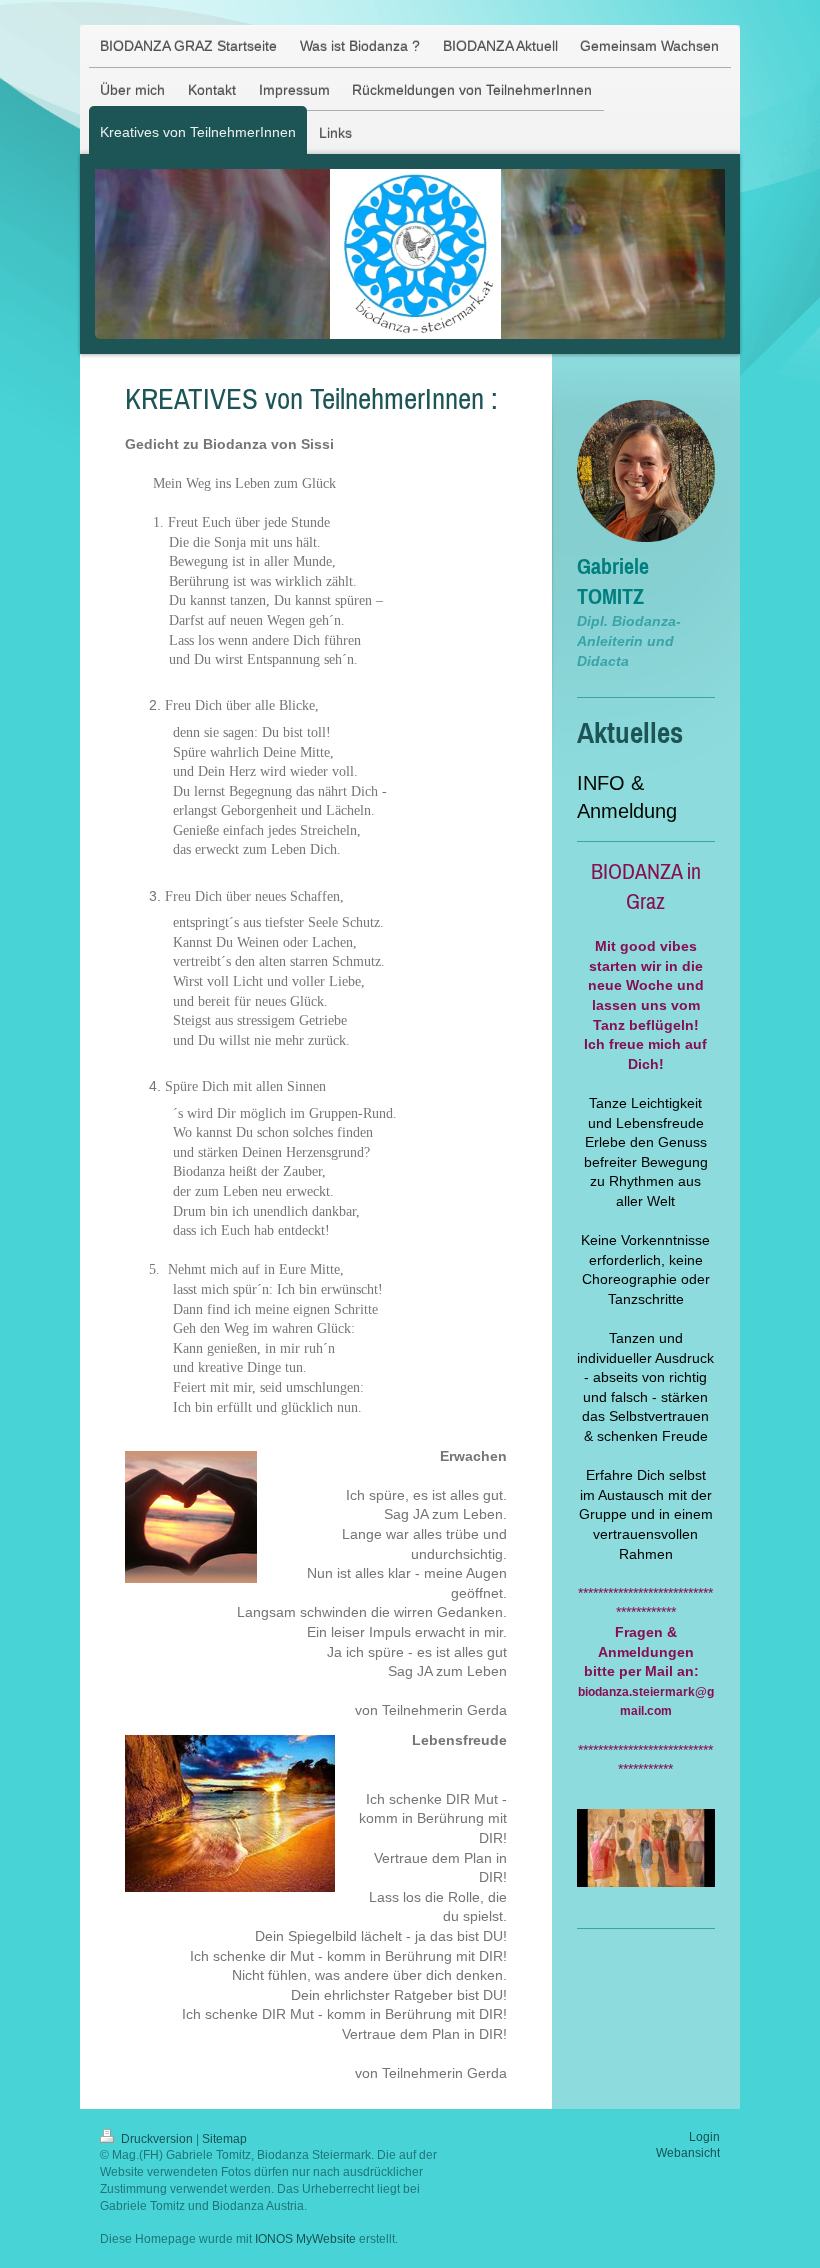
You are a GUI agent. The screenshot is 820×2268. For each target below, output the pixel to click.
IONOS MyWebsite (305, 2239)
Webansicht (688, 2153)
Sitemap (224, 2139)
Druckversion (157, 2139)
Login (704, 2137)
